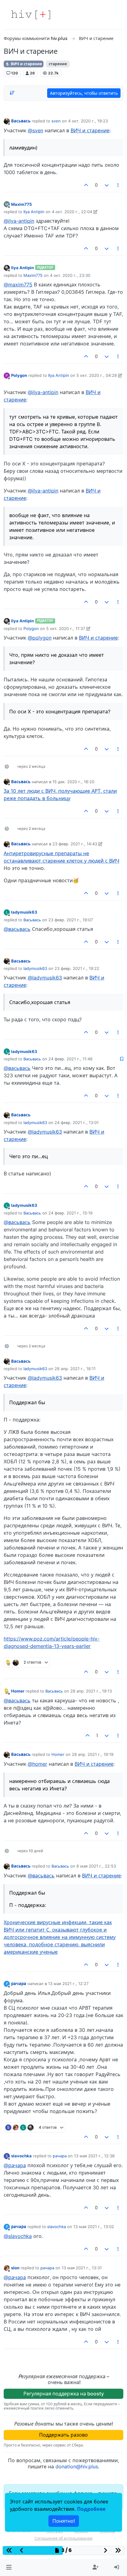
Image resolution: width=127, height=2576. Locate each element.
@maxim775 (18, 285)
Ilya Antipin (34, 212)
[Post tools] (118, 185)
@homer (37, 1764)
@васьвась (17, 929)
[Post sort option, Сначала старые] (12, 93)
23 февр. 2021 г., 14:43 (75, 844)
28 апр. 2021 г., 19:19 (93, 1754)
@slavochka (18, 2236)
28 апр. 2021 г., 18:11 (75, 1369)
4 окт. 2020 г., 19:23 (88, 121)
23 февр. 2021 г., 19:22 (77, 968)
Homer (18, 1691)
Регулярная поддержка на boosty (64, 2394)
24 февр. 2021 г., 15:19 (70, 1213)
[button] (9, 2567)
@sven (35, 130)
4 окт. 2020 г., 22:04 (72, 212)
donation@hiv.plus (77, 2466)
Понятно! (64, 2521)
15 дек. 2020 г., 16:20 (73, 782)
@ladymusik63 (45, 978)
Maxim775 (21, 204)
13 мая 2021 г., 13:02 (94, 2227)
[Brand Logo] (31, 15)
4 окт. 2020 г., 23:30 (70, 275)
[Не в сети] (7, 121)
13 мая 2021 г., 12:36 (94, 2156)
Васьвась (21, 121)
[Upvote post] (86, 185)
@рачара (15, 2165)
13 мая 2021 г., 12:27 (68, 1984)
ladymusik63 (24, 912)
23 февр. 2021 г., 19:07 (71, 920)
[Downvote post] (107, 185)
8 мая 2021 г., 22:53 (96, 1866)
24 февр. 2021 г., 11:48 (70, 1059)
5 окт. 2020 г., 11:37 (66, 628)
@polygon (40, 638)
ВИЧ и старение (26, 64)
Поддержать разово (63, 2435)
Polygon (19, 375)
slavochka (21, 2156)
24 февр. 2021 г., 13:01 (77, 1123)
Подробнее (91, 2509)
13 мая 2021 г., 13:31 (82, 2268)
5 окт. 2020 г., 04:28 (97, 375)
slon (15, 2268)
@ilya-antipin (19, 221)
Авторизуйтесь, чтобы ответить (84, 93)
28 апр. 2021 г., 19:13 (91, 1691)
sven (56, 121)
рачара (19, 1984)
